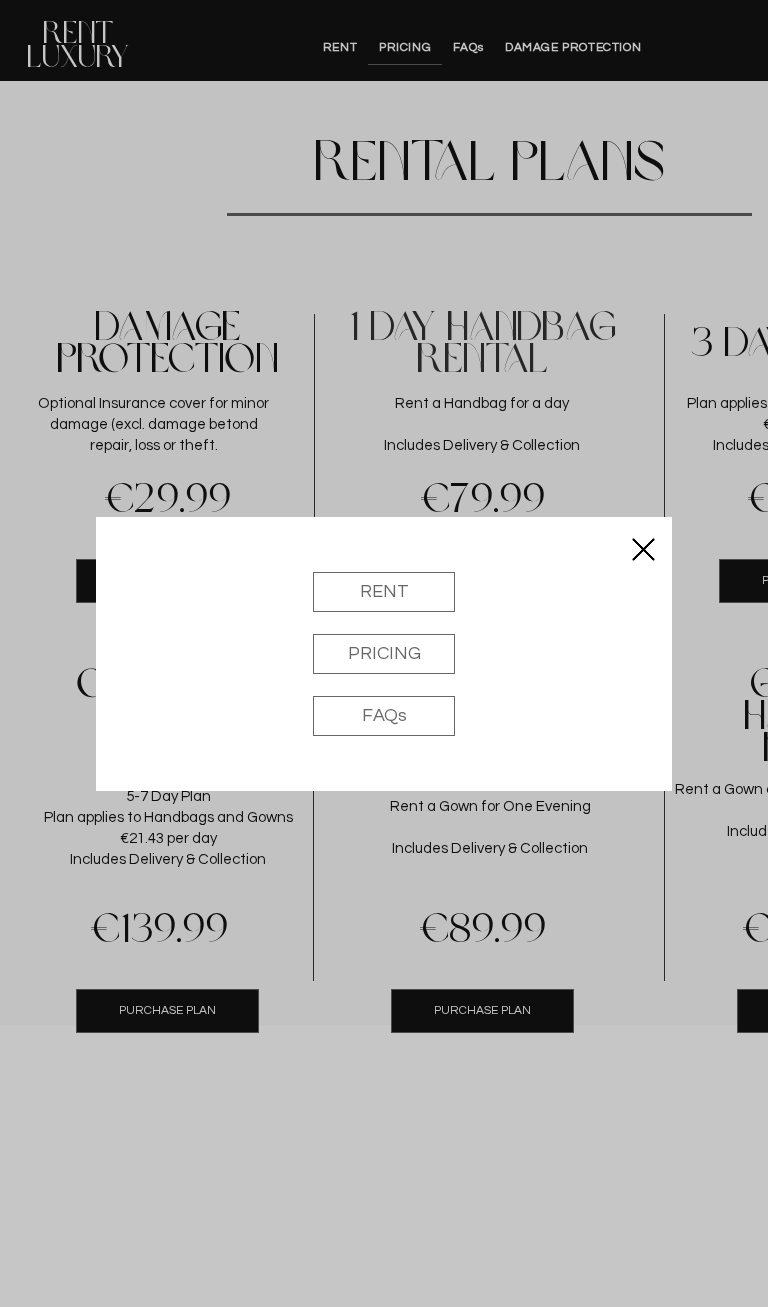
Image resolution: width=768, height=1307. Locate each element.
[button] (643, 549)
